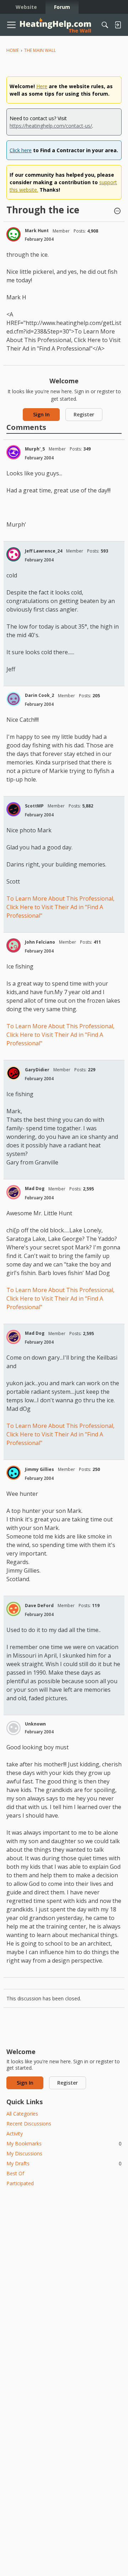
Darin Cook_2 (39, 695)
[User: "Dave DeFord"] (14, 1609)
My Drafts (64, 2163)
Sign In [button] (41, 414)
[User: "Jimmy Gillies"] (14, 1473)
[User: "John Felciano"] (14, 945)
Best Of (15, 2173)
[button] (117, 212)
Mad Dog (35, 1188)
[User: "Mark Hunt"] (14, 234)
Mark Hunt (37, 231)
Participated (20, 2183)
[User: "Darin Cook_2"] (14, 699)
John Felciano (40, 942)
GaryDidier (37, 1070)
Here (42, 86)
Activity (15, 2134)
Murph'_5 (35, 449)
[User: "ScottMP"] (14, 809)
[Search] (105, 25)
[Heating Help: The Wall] (55, 25)
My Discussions (24, 2153)
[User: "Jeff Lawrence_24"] (14, 554)
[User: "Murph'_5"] (14, 452)
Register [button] (84, 414)
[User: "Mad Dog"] (14, 1192)
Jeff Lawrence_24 (44, 551)
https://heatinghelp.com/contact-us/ (51, 126)
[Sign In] (118, 25)
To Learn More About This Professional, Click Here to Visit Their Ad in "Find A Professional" (60, 907)
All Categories (22, 2114)
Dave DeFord (39, 1606)
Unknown (35, 1724)
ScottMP (34, 806)
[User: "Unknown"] (14, 1728)
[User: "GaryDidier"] (14, 1073)
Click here (21, 150)
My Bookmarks (64, 2143)
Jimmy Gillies (39, 1469)
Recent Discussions (29, 2124)
